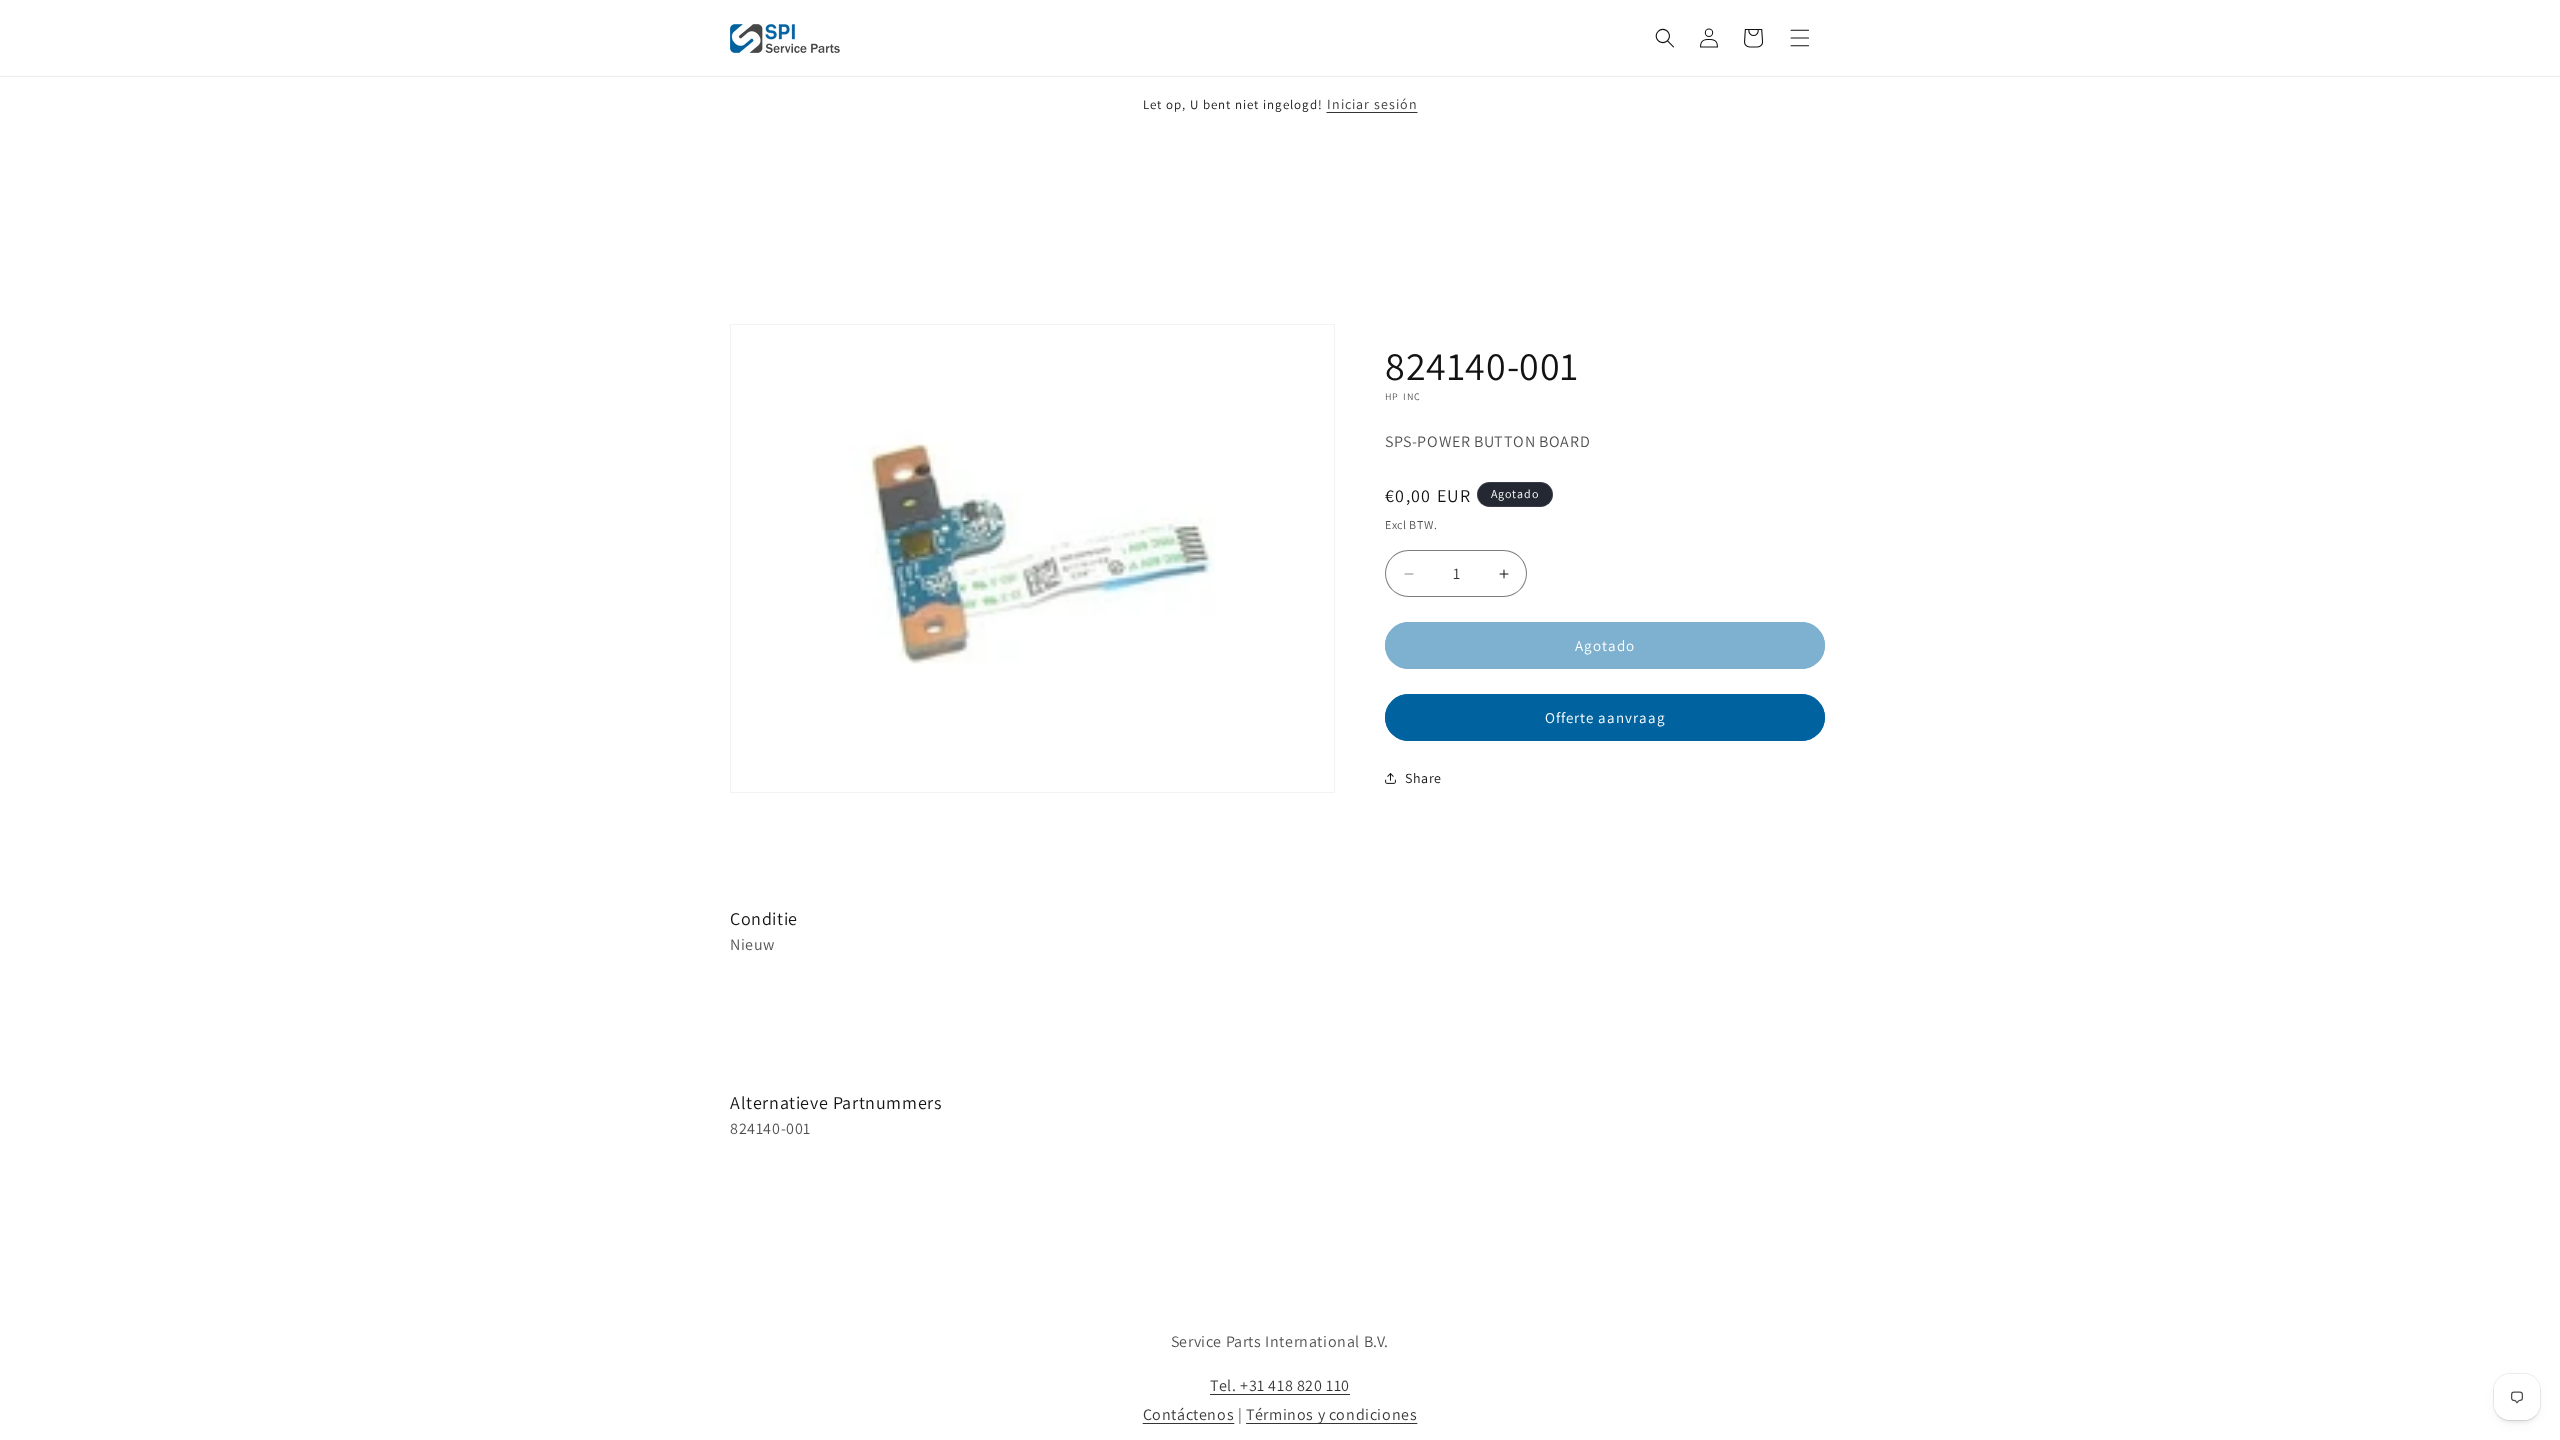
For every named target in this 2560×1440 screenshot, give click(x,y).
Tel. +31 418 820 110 (1280, 1385)
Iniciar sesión (1372, 104)
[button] (1665, 38)
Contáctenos (1189, 1414)
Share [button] (1423, 778)
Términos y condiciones (1331, 1414)
